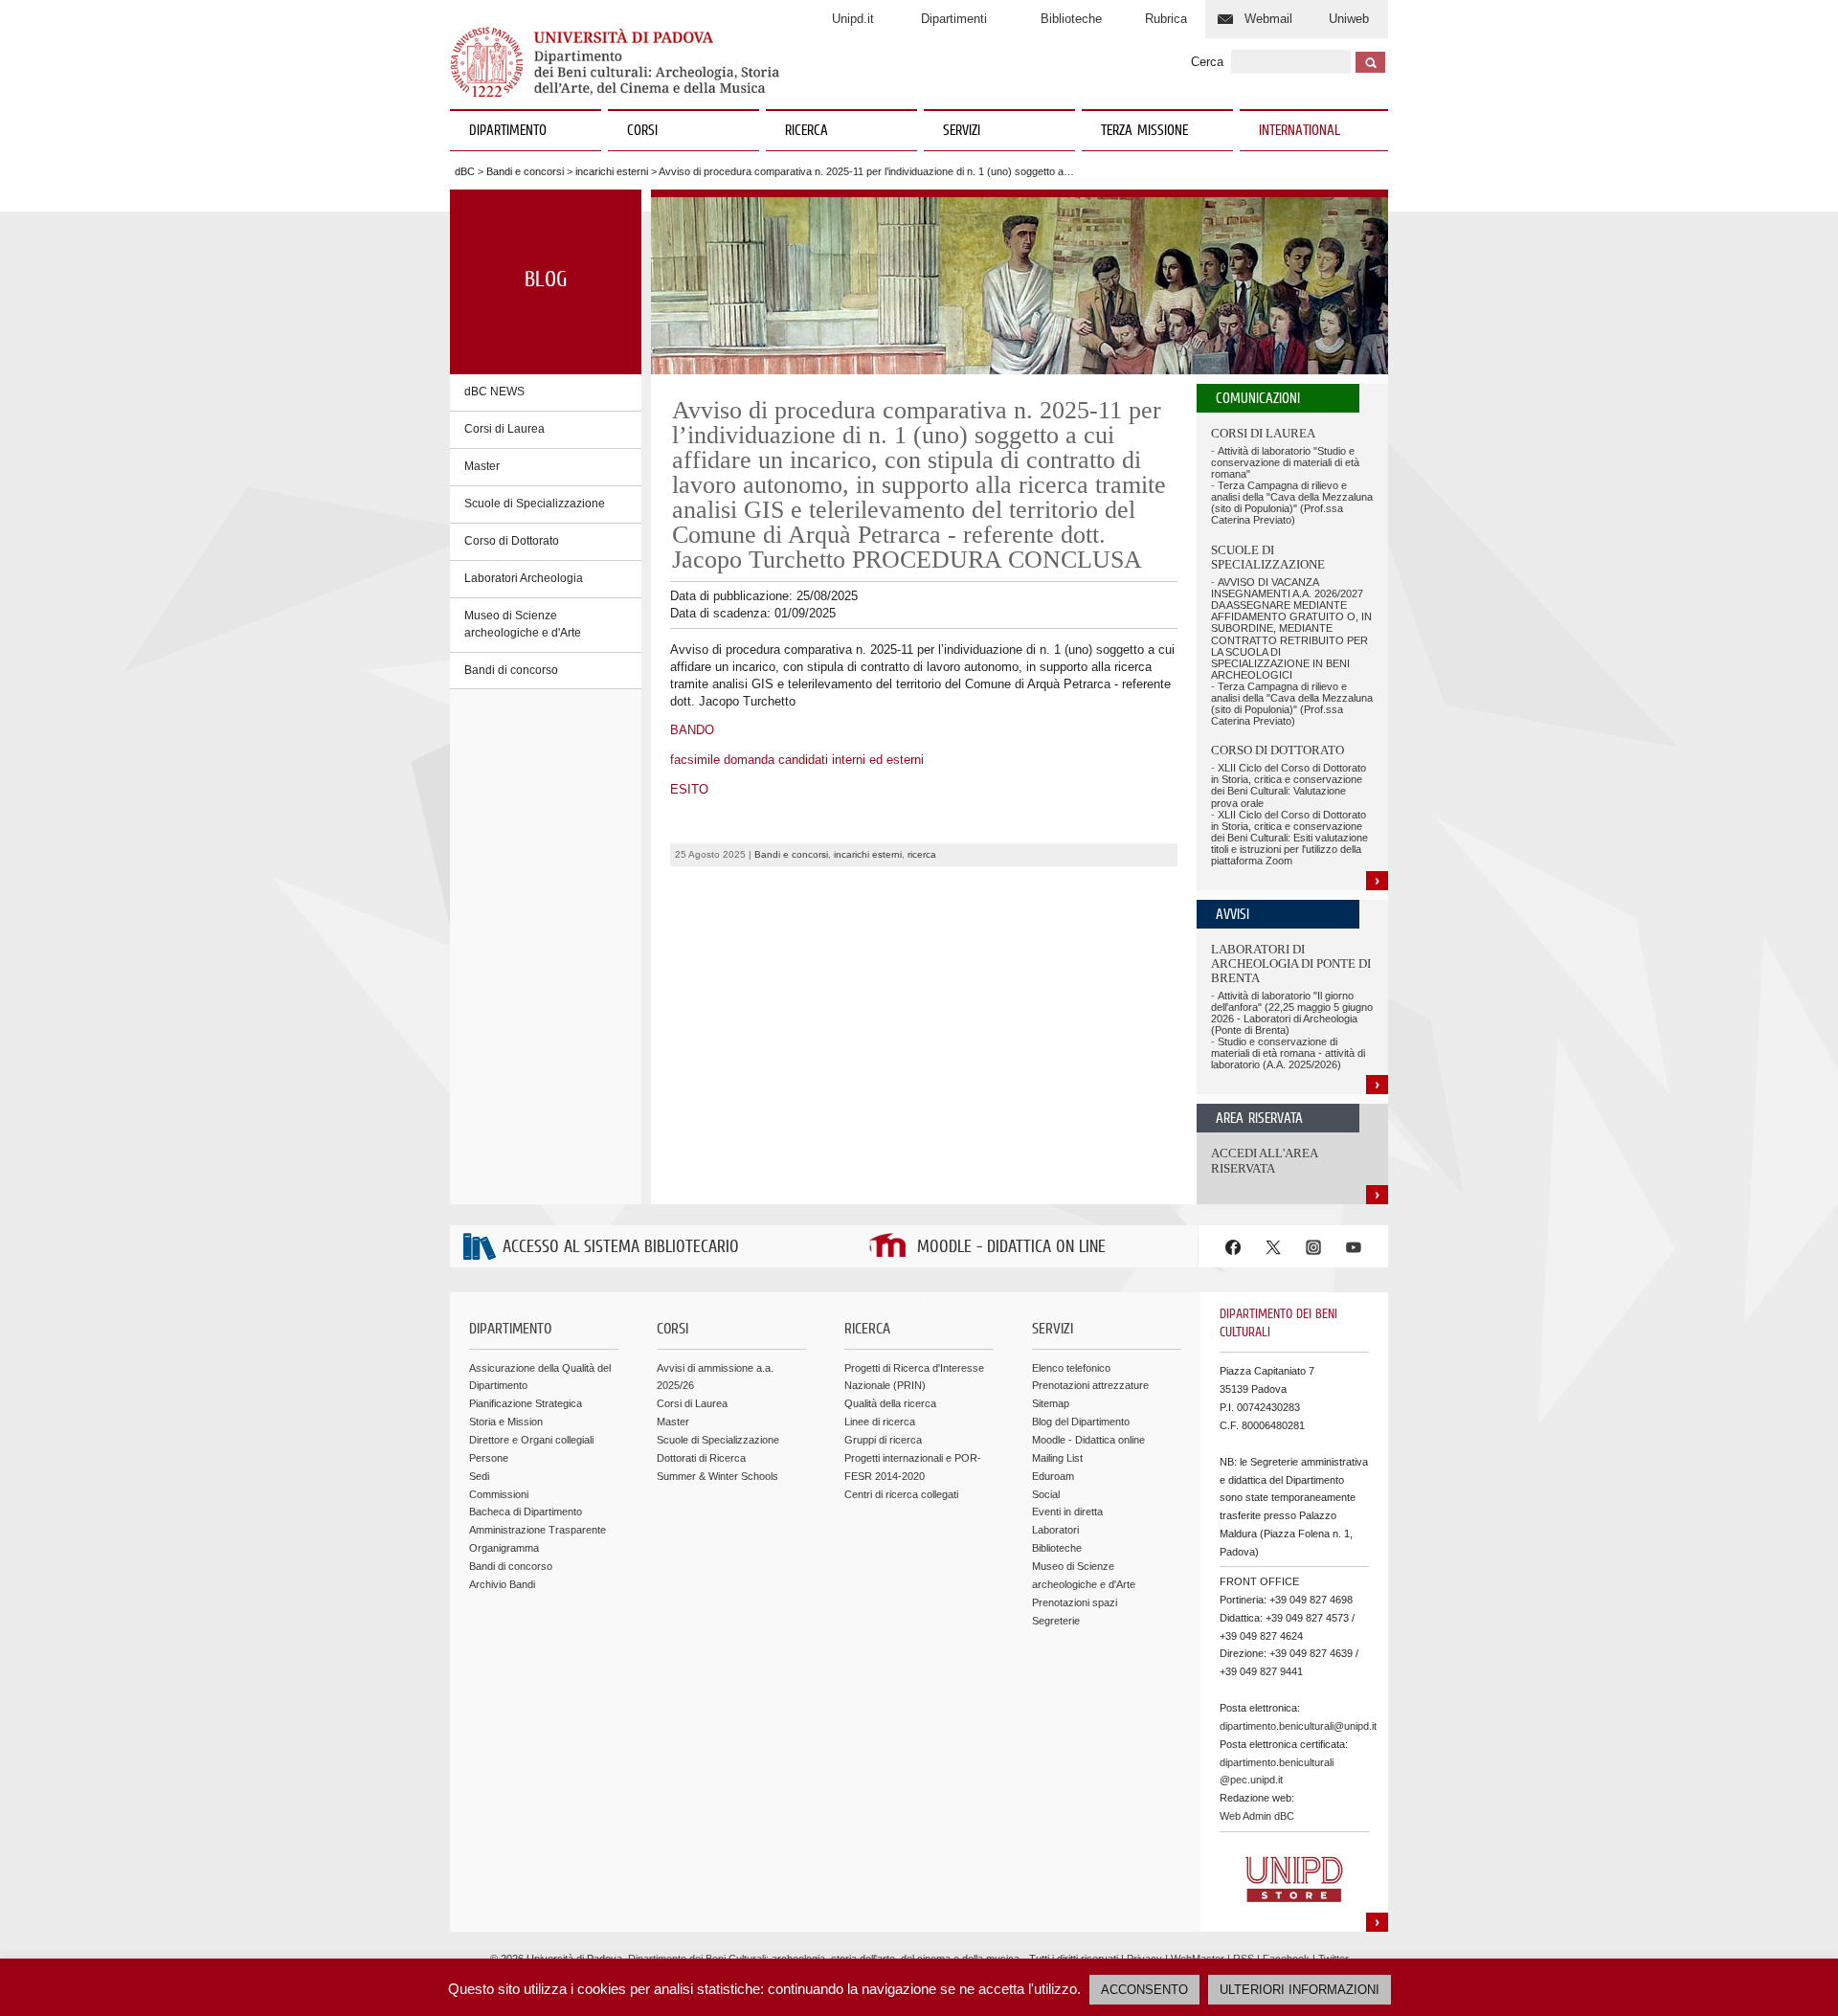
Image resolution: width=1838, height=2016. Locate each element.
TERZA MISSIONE (1144, 131)
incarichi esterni (612, 171)
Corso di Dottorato (512, 541)
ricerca (922, 854)
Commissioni (499, 1494)
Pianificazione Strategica (526, 1403)
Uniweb (1349, 19)
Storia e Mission (506, 1422)
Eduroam (1053, 1476)
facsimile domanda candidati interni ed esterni (797, 760)
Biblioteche (1071, 19)
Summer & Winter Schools (717, 1476)
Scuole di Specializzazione (535, 504)
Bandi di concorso (511, 670)
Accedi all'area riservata (1264, 1161)
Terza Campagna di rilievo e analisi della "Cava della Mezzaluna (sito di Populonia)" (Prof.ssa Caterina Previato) (1292, 503)
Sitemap (1051, 1403)
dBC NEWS (494, 392)
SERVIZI (962, 131)
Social (1046, 1494)
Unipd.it (853, 19)
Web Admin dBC (1257, 1816)
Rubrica (1166, 19)
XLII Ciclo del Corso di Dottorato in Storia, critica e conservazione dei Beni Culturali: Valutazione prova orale (1289, 785)
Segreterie (1056, 1621)
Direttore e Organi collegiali (531, 1440)
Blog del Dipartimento (1081, 1422)
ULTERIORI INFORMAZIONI (1300, 1990)
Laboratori (1055, 1530)
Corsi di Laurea (504, 429)
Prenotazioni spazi (1075, 1602)
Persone (489, 1458)
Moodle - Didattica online (1088, 1440)
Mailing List (1057, 1458)
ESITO (689, 789)
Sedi (479, 1476)
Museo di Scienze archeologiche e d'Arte (523, 624)
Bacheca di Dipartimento (526, 1512)
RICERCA (807, 131)
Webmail (1268, 19)
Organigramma (504, 1548)
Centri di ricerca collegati (901, 1494)
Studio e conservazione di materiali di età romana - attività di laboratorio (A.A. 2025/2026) (1288, 1053)
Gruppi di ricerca (883, 1440)
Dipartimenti (954, 19)
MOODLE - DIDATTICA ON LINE (1011, 1248)
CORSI (642, 131)
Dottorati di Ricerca (701, 1458)
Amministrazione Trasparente (538, 1530)
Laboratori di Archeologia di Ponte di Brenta (1291, 964)
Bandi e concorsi (525, 171)
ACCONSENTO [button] (1144, 1990)
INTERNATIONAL (1300, 131)
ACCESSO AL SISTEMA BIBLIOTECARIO (621, 1248)
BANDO (692, 730)
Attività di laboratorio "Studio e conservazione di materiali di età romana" (1285, 462)
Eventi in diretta (1067, 1512)
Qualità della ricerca (890, 1403)
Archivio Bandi (502, 1584)
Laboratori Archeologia (524, 578)
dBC (465, 171)
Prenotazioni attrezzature (1090, 1385)
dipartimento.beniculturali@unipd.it (1298, 1726)
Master (482, 466)
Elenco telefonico (1071, 1368)
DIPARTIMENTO (508, 131)
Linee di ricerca (880, 1422)
